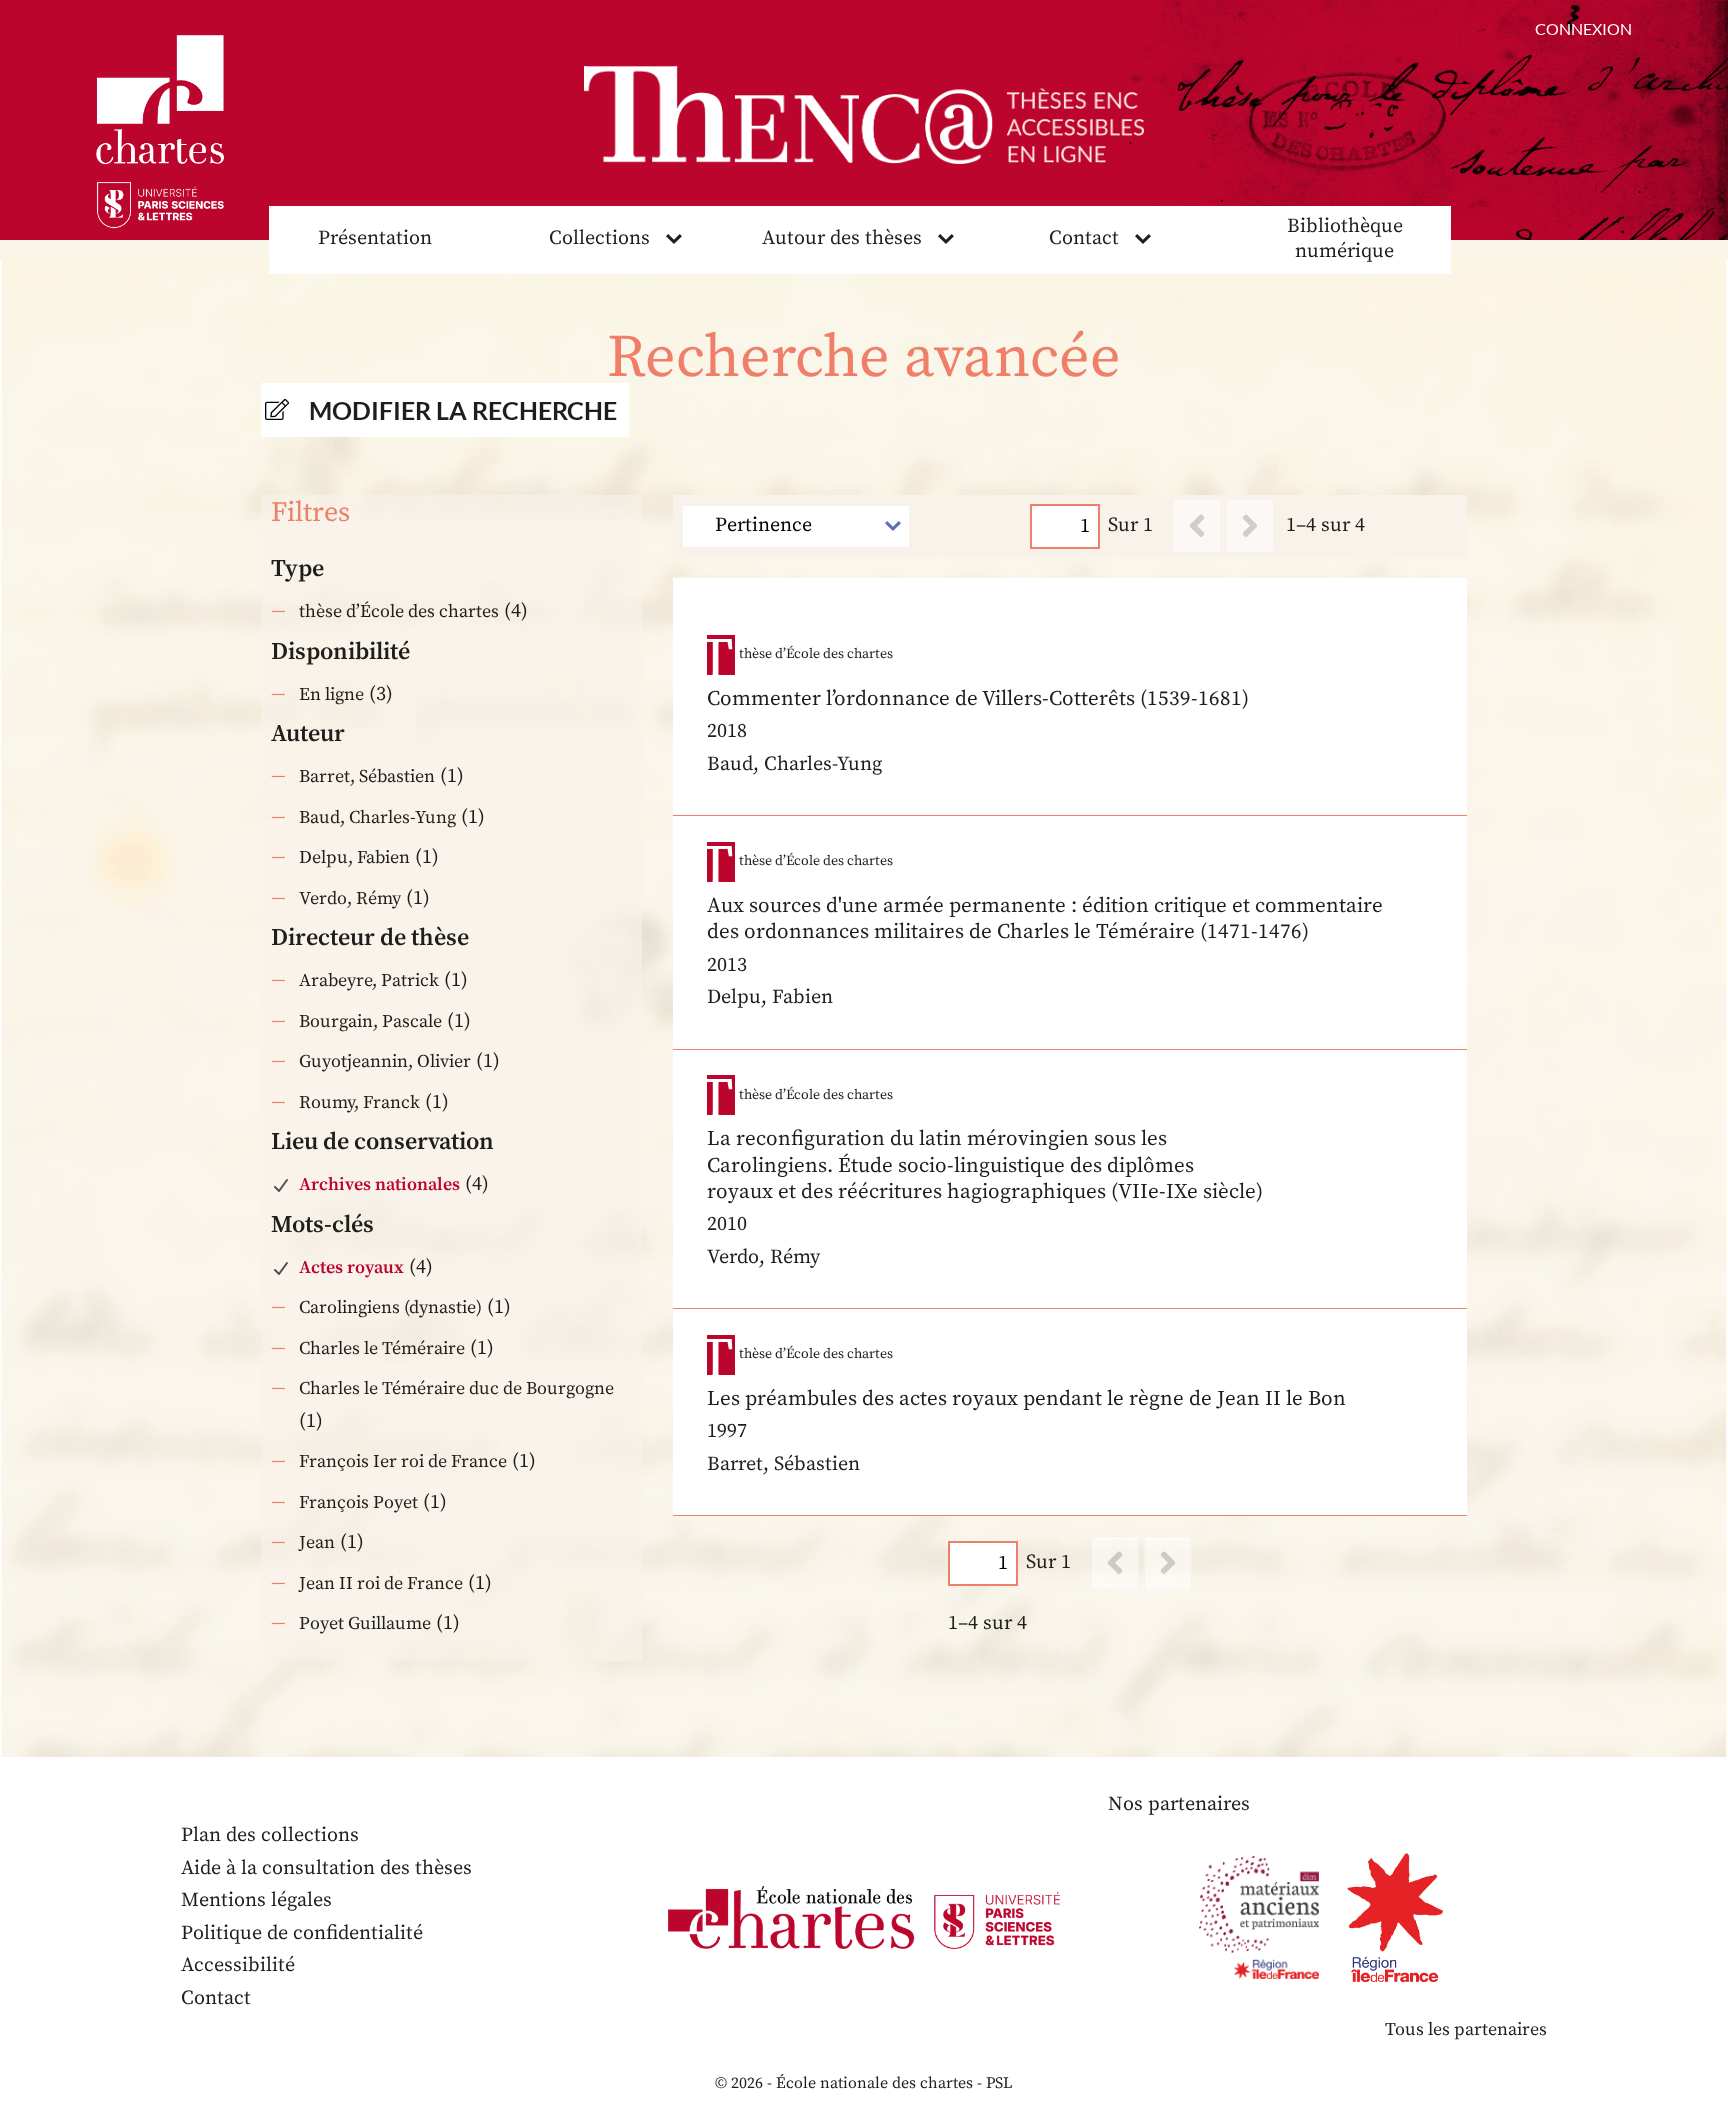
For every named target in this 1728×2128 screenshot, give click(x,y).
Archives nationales (379, 1184)
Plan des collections (270, 1835)
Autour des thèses (842, 238)
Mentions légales (256, 1900)
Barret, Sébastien (367, 776)
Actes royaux (351, 1267)
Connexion (1583, 28)
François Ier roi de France (403, 1461)
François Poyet (358, 1502)
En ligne (331, 694)
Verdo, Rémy (350, 898)
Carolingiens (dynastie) (390, 1307)
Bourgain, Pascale (370, 1021)
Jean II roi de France (381, 1583)
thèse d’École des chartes (399, 611)
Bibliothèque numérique (1345, 239)
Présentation (375, 238)
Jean (317, 1542)
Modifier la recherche (463, 410)
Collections (599, 238)
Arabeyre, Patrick (369, 980)
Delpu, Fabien (354, 857)
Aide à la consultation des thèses (326, 1868)
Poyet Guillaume (365, 1623)
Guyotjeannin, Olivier (385, 1061)
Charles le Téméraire (382, 1348)
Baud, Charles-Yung (377, 817)
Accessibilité (238, 1965)
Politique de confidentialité (302, 1933)
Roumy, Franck (359, 1102)
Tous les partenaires (1466, 2029)
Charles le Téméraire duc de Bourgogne (456, 1388)
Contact (1084, 238)
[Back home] (864, 115)
